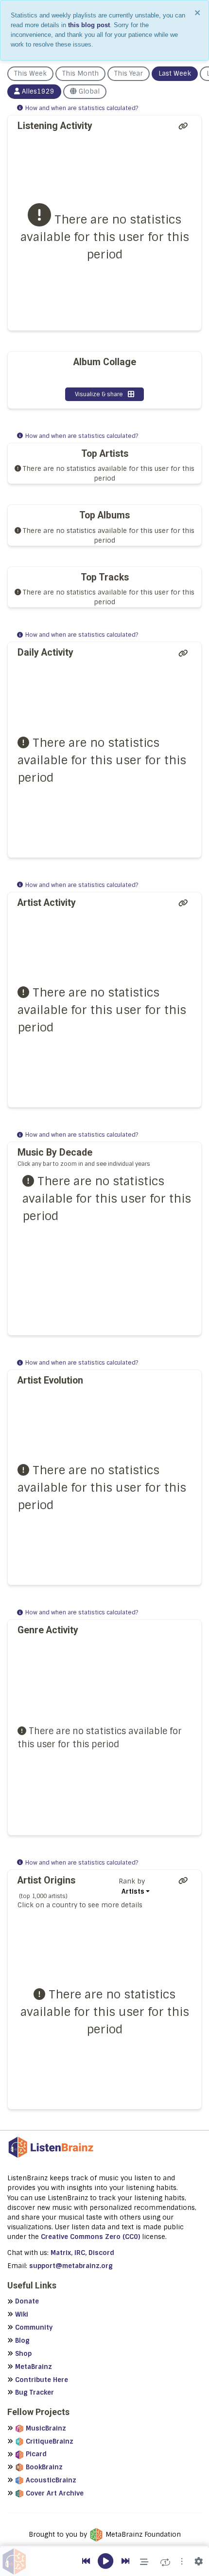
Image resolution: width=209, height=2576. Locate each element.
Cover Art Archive (55, 2493)
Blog (22, 2341)
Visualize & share (99, 394)
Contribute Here (42, 2380)
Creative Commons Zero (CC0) (90, 2237)
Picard (36, 2454)
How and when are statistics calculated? (82, 108)
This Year (129, 73)
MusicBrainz (46, 2428)
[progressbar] (104, 2546)
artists (133, 1892)
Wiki (22, 2314)
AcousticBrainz (51, 2480)
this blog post (89, 25)
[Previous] (86, 2561)
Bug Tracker (35, 2392)
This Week (30, 73)
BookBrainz (44, 2467)
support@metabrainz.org (71, 2266)
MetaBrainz (34, 2367)
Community (34, 2327)
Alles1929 (38, 91)
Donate (27, 2301)
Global (88, 91)
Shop (23, 2354)
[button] (182, 2561)
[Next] (125, 2561)
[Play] (105, 2562)
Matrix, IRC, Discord (82, 2253)
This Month (80, 73)
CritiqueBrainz (50, 2441)
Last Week (175, 73)
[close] (198, 13)
